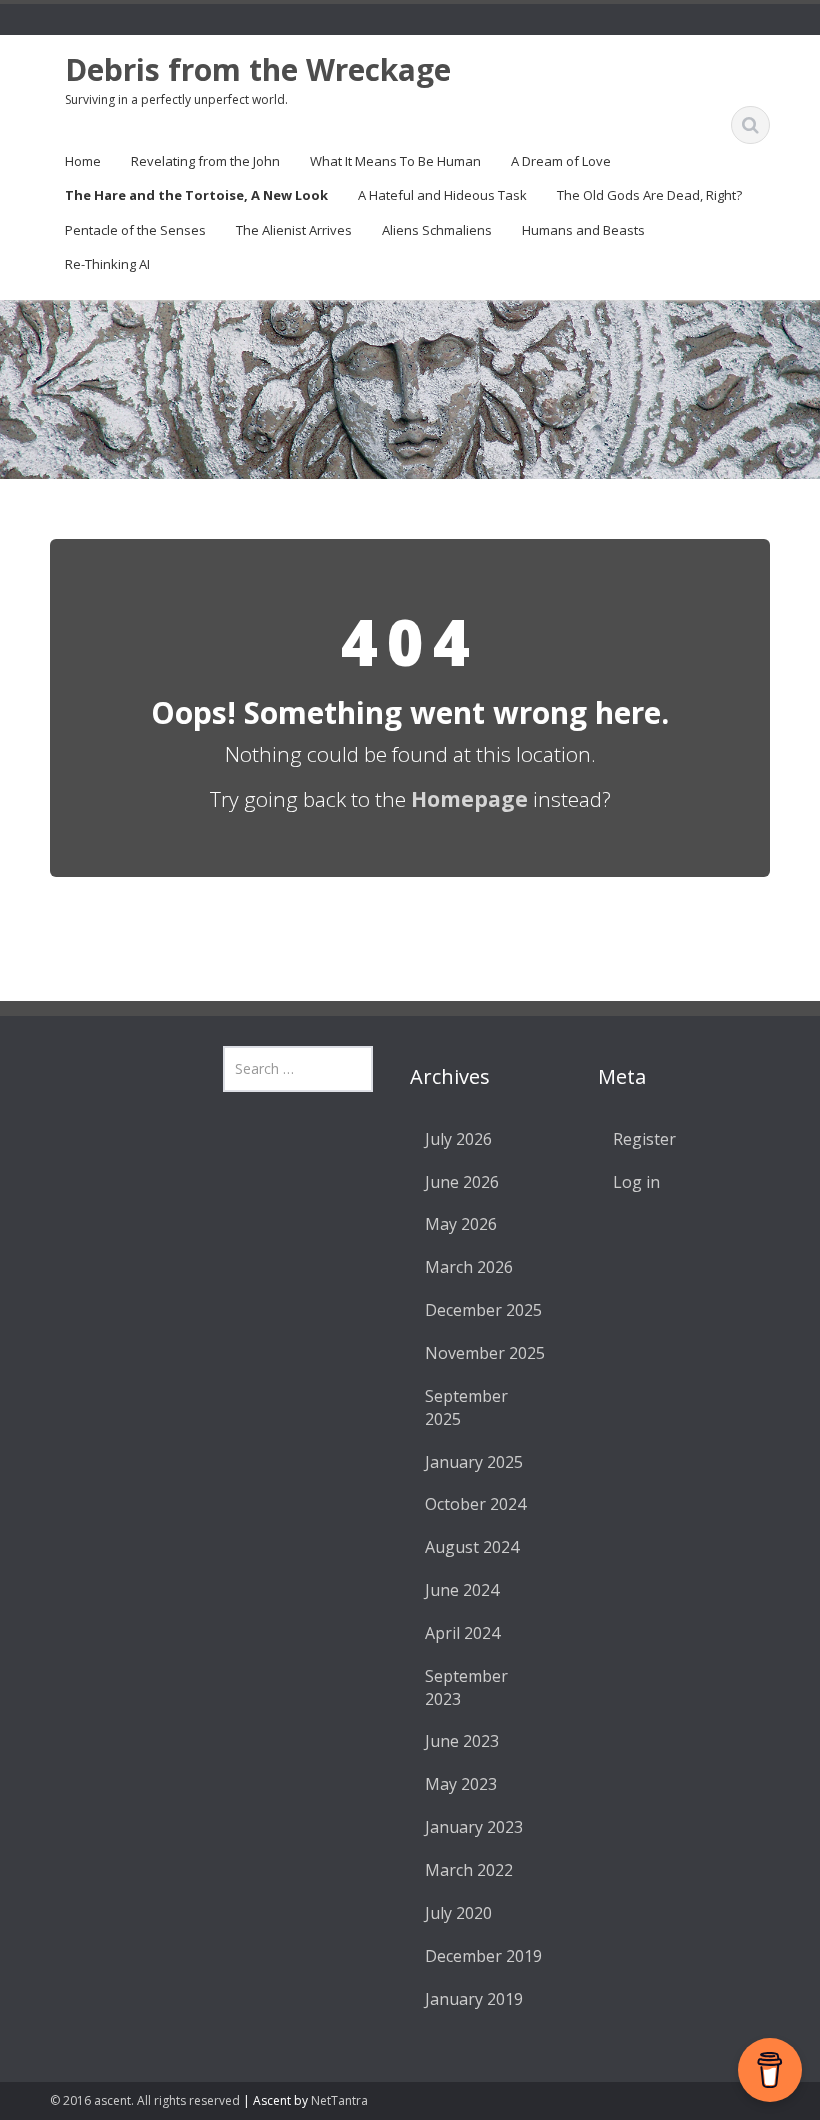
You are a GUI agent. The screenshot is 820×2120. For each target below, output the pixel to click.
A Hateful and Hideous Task (442, 195)
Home (83, 161)
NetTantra (339, 2100)
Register (644, 1139)
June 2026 (462, 1182)
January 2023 (474, 1827)
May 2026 (461, 1224)
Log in (636, 1182)
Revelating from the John (205, 161)
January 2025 (474, 1462)
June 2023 (462, 1741)
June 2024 (462, 1590)
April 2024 (462, 1633)
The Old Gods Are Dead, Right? (649, 195)
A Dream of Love (561, 161)
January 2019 (474, 1999)
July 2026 (458, 1139)
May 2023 (461, 1784)
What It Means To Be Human (395, 161)
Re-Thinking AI (107, 264)
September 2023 (466, 1687)
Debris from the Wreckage (258, 69)
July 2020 (458, 1913)
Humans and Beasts (583, 230)
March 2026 (469, 1267)
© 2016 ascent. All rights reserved (145, 2100)
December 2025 (483, 1310)
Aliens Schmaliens (437, 230)
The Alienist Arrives (294, 230)
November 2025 (485, 1353)
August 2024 (472, 1547)
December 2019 (483, 1956)
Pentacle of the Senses (135, 230)
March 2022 (469, 1870)
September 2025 (466, 1407)
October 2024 (475, 1504)
